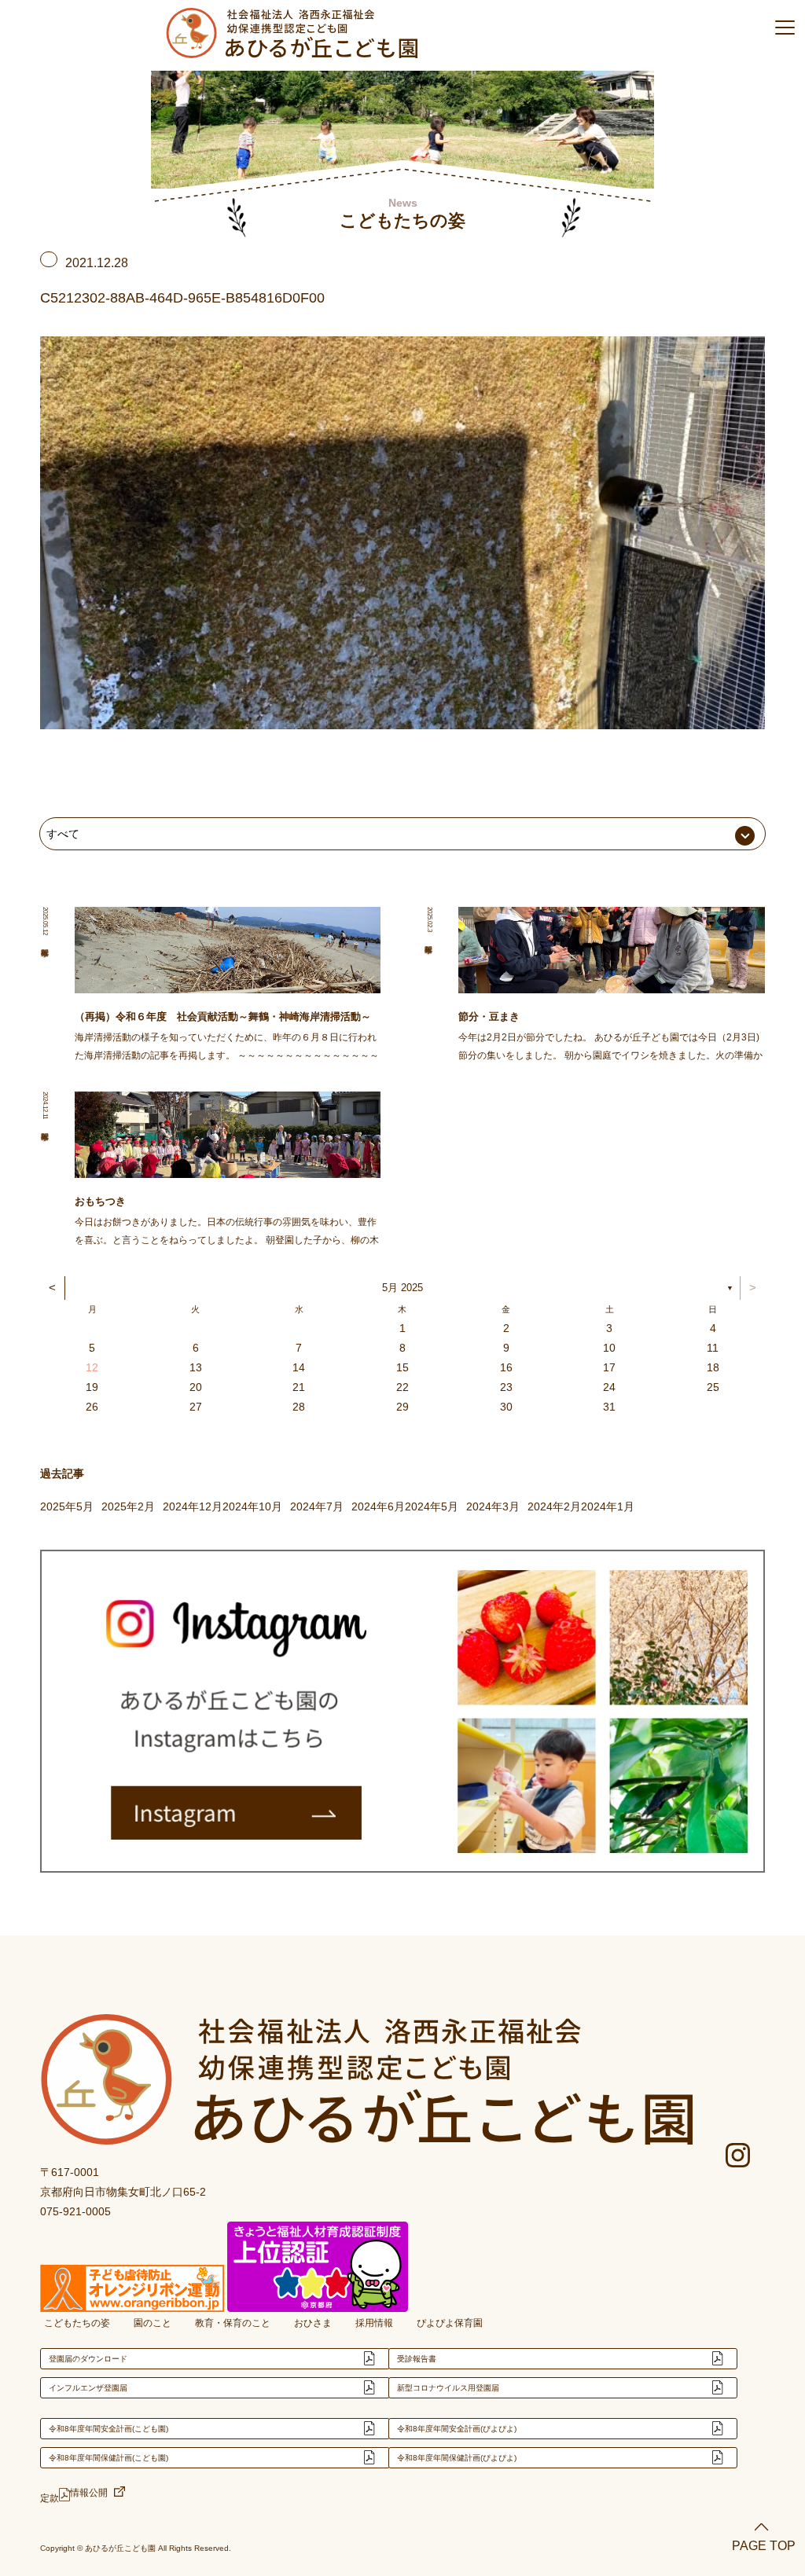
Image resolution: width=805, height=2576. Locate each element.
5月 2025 (402, 1288)
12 (92, 1367)
